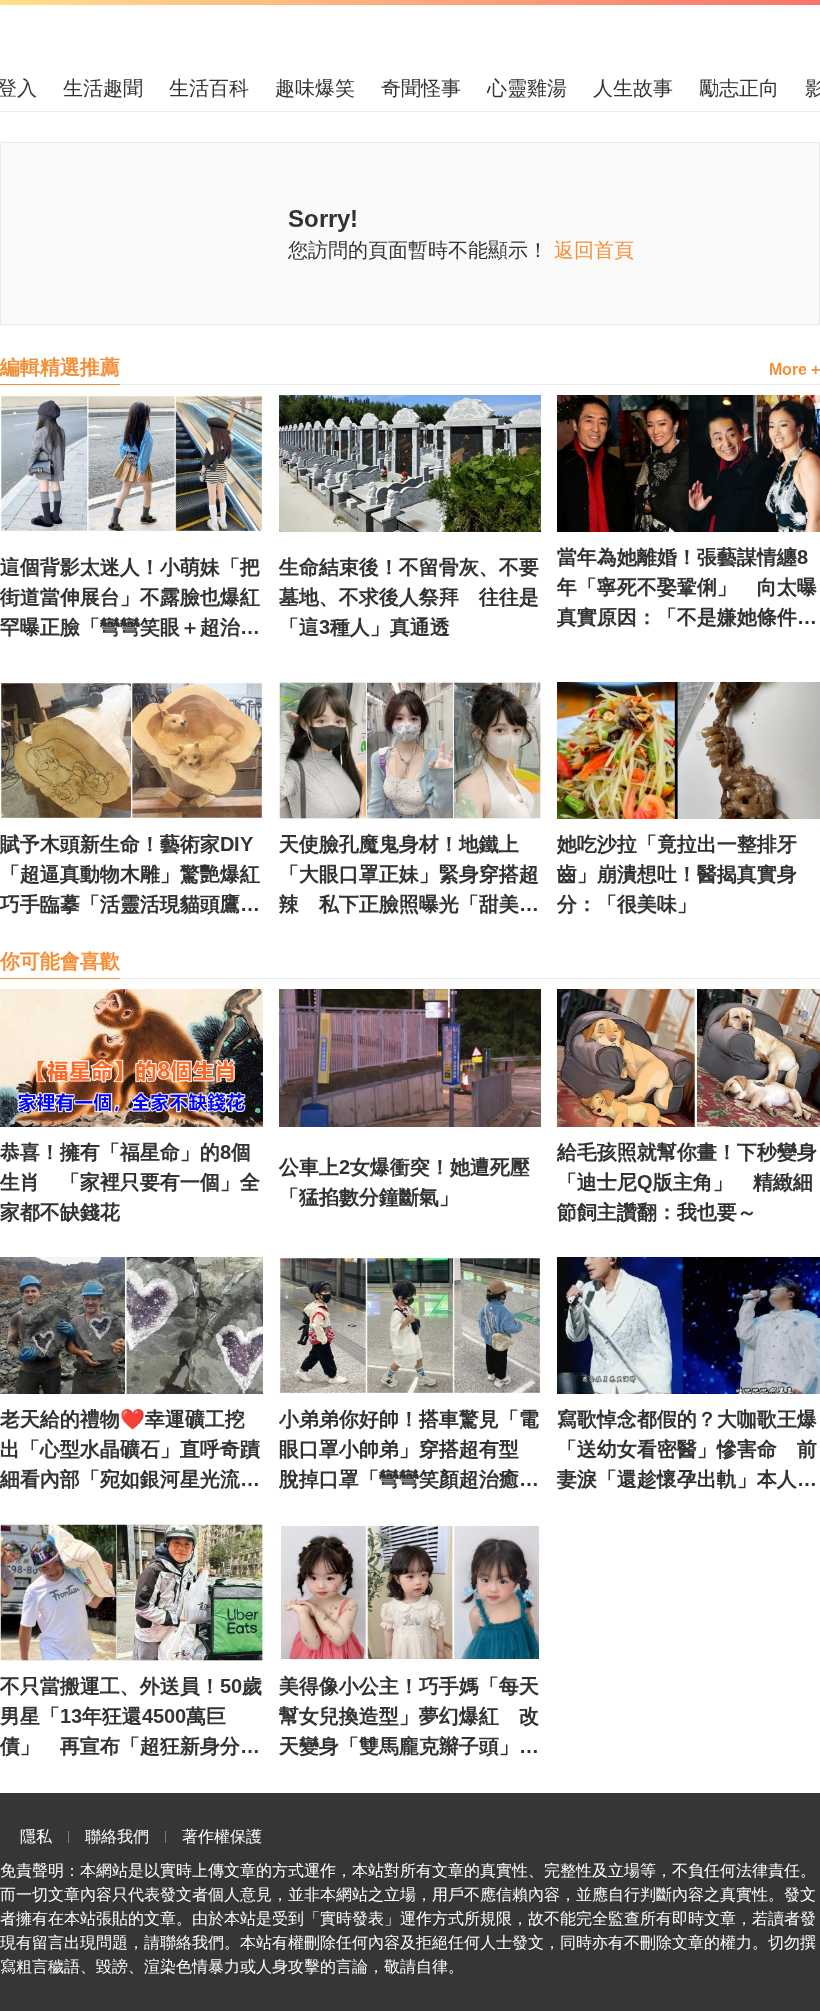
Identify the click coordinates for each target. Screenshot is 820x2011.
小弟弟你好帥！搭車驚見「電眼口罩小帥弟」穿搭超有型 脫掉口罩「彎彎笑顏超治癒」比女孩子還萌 (409, 1451)
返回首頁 (594, 250)
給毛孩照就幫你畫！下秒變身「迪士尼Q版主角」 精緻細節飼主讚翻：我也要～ (687, 1182)
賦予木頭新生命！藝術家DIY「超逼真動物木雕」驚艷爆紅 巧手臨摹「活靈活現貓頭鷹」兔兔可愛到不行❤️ (131, 876)
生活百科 (209, 88)
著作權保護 (222, 1836)
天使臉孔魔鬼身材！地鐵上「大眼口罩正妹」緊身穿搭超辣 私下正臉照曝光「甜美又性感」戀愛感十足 (409, 876)
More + (794, 369)
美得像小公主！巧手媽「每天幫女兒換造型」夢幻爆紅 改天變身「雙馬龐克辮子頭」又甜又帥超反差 (409, 1718)
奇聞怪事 (421, 88)
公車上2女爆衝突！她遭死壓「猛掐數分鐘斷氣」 (404, 1182)
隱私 (36, 1836)
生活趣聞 (103, 88)
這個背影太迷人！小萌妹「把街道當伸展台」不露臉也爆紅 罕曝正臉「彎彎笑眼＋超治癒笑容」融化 (131, 599)
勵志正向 (739, 88)
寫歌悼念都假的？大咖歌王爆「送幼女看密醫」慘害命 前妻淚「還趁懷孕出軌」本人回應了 (687, 1451)
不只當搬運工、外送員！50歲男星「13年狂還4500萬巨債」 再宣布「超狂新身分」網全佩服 (131, 1718)
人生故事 (633, 88)
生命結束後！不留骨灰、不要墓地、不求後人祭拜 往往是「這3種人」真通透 (409, 597)
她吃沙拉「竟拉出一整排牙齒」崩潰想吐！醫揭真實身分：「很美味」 (677, 874)
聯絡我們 (117, 1836)
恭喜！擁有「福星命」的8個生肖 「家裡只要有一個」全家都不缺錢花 (130, 1182)
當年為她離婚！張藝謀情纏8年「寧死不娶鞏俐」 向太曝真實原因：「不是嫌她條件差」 (687, 589)
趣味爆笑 (315, 88)
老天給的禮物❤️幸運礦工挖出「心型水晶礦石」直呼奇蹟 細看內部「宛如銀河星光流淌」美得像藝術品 (131, 1451)
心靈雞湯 (527, 88)
